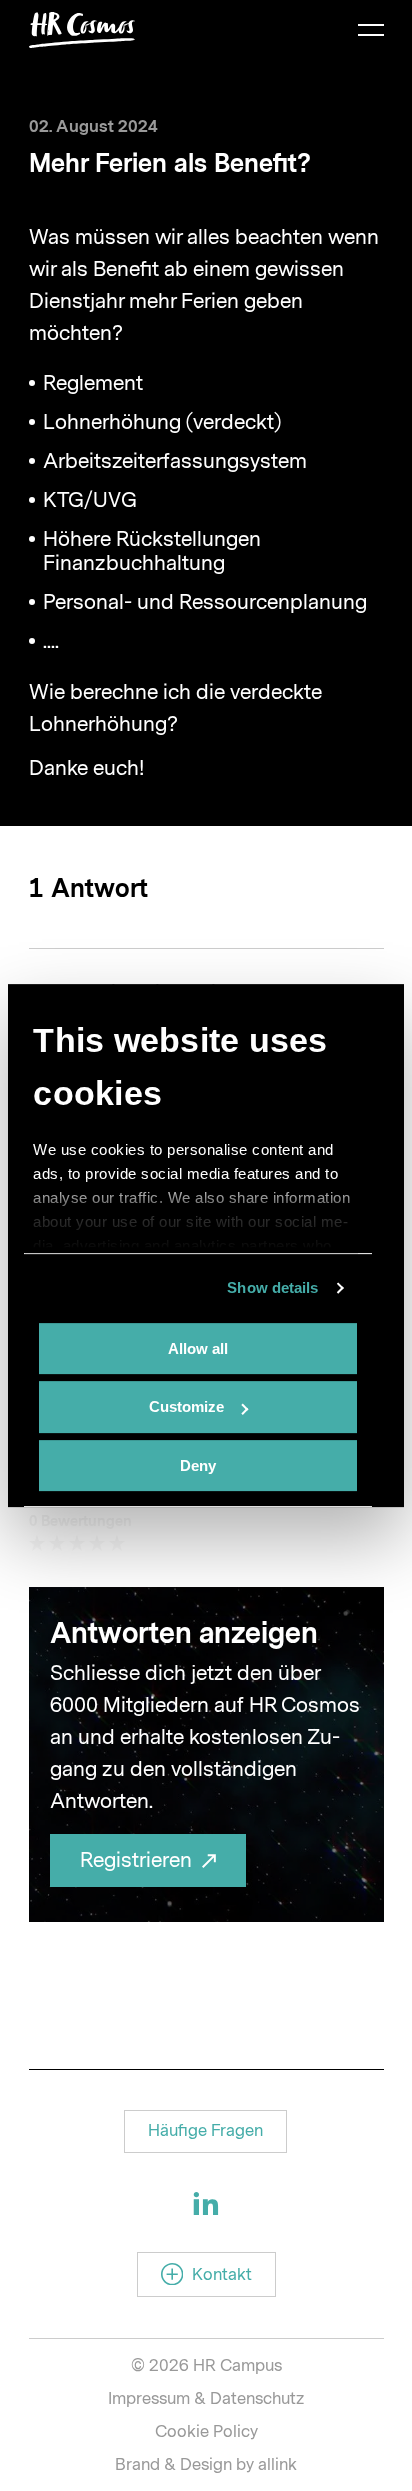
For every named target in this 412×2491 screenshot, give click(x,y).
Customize (186, 1406)
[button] (205, 2131)
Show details (272, 1287)
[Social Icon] (206, 2203)
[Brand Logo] (82, 30)
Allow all (198, 1348)
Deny (198, 1465)
